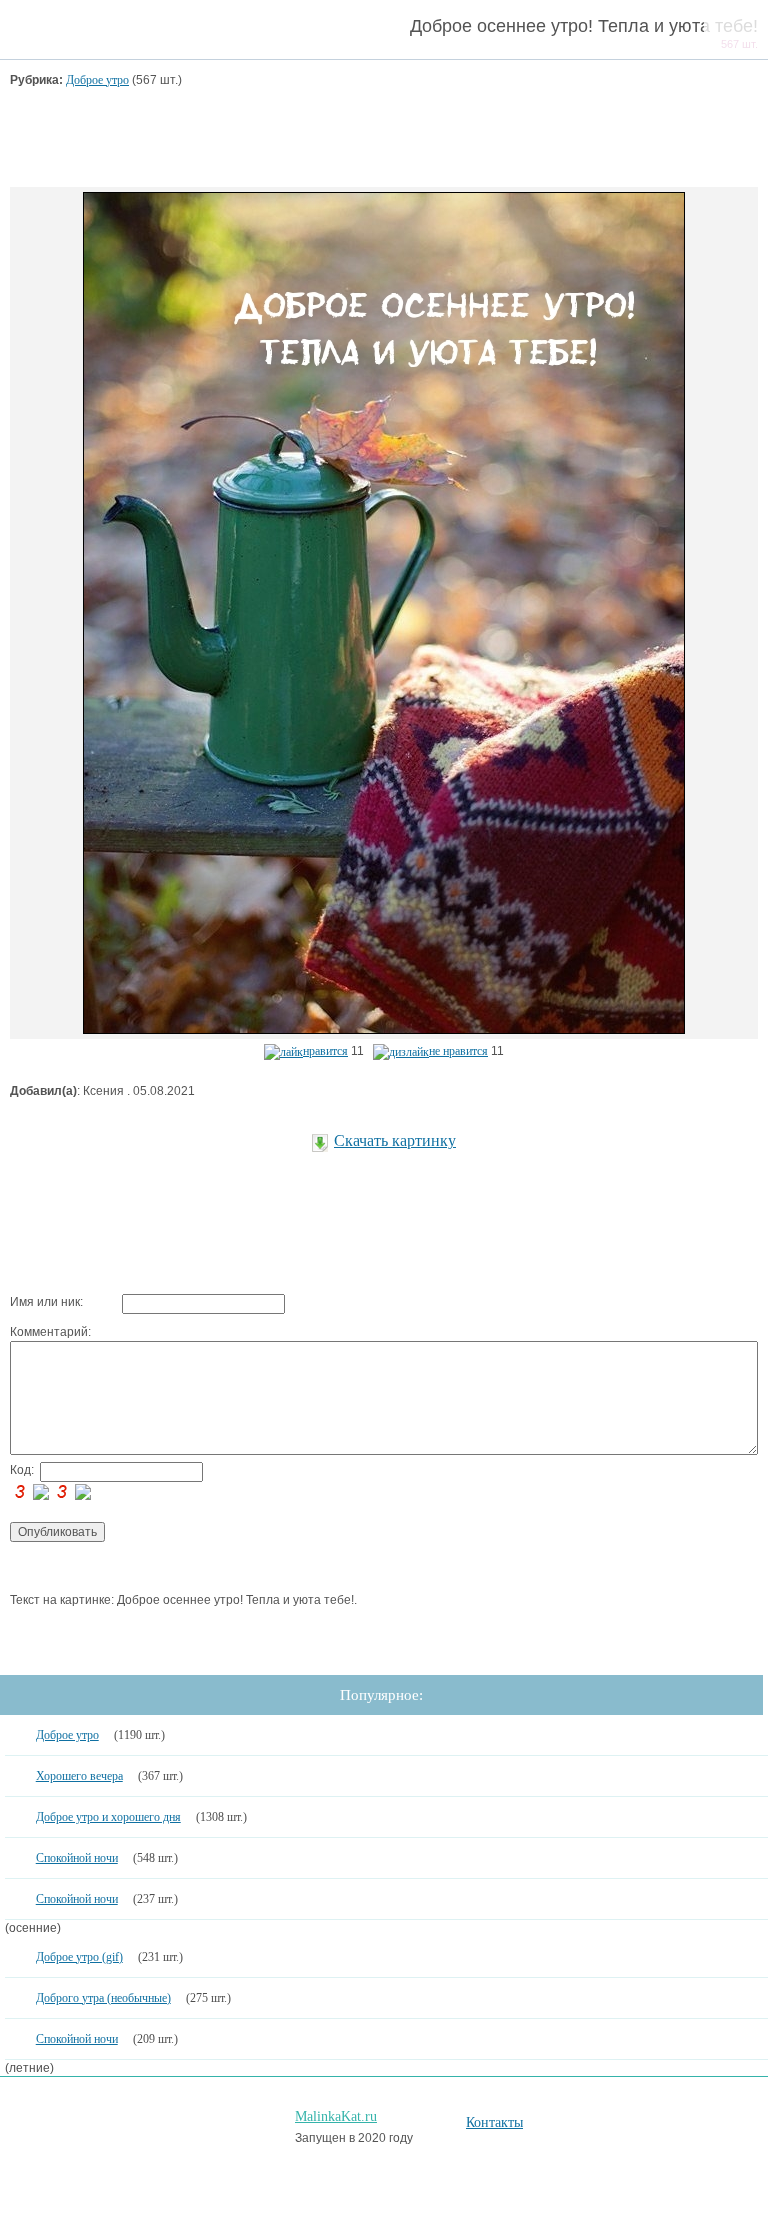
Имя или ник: (46, 1302)
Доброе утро (97, 80)
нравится (325, 1051)
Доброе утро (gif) (79, 1957)
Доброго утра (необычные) (103, 1998)
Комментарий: (50, 1332)
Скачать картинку (395, 1140)
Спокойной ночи (77, 1858)
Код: (22, 1470)
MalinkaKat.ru (336, 2116)
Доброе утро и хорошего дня (108, 1817)
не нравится (458, 1051)
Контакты (494, 2122)
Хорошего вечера (79, 1776)
